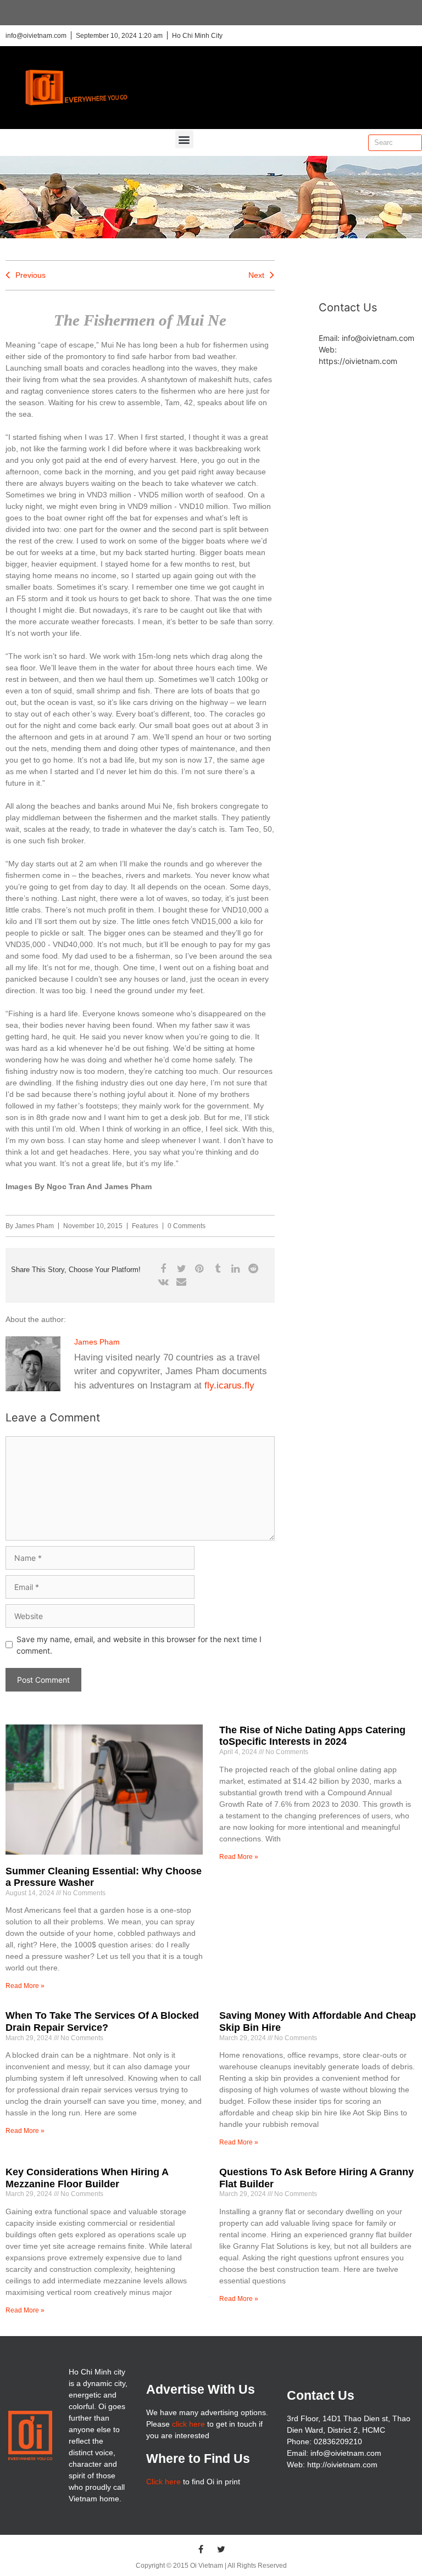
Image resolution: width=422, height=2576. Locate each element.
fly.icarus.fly (229, 1385)
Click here (163, 2482)
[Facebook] (201, 2549)
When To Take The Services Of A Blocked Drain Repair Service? (102, 2021)
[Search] (413, 143)
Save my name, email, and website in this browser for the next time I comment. (139, 1645)
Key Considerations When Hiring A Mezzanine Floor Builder (87, 2178)
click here (188, 2424)
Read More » (25, 1986)
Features (145, 1226)
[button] (184, 139)
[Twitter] (221, 2549)
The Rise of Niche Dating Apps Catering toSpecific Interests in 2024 (312, 1736)
